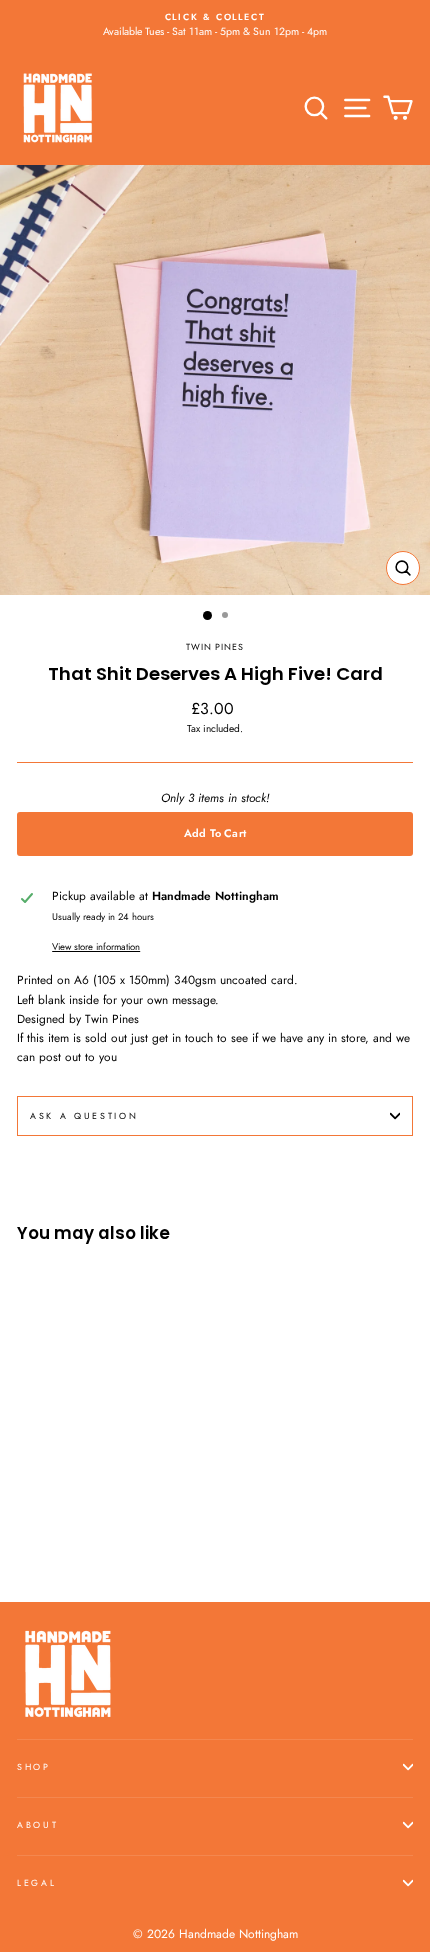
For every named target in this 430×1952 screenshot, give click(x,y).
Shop (34, 1766)
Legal (36, 1882)
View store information (96, 947)
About (37, 1824)
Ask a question (84, 1115)
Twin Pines (215, 646)
